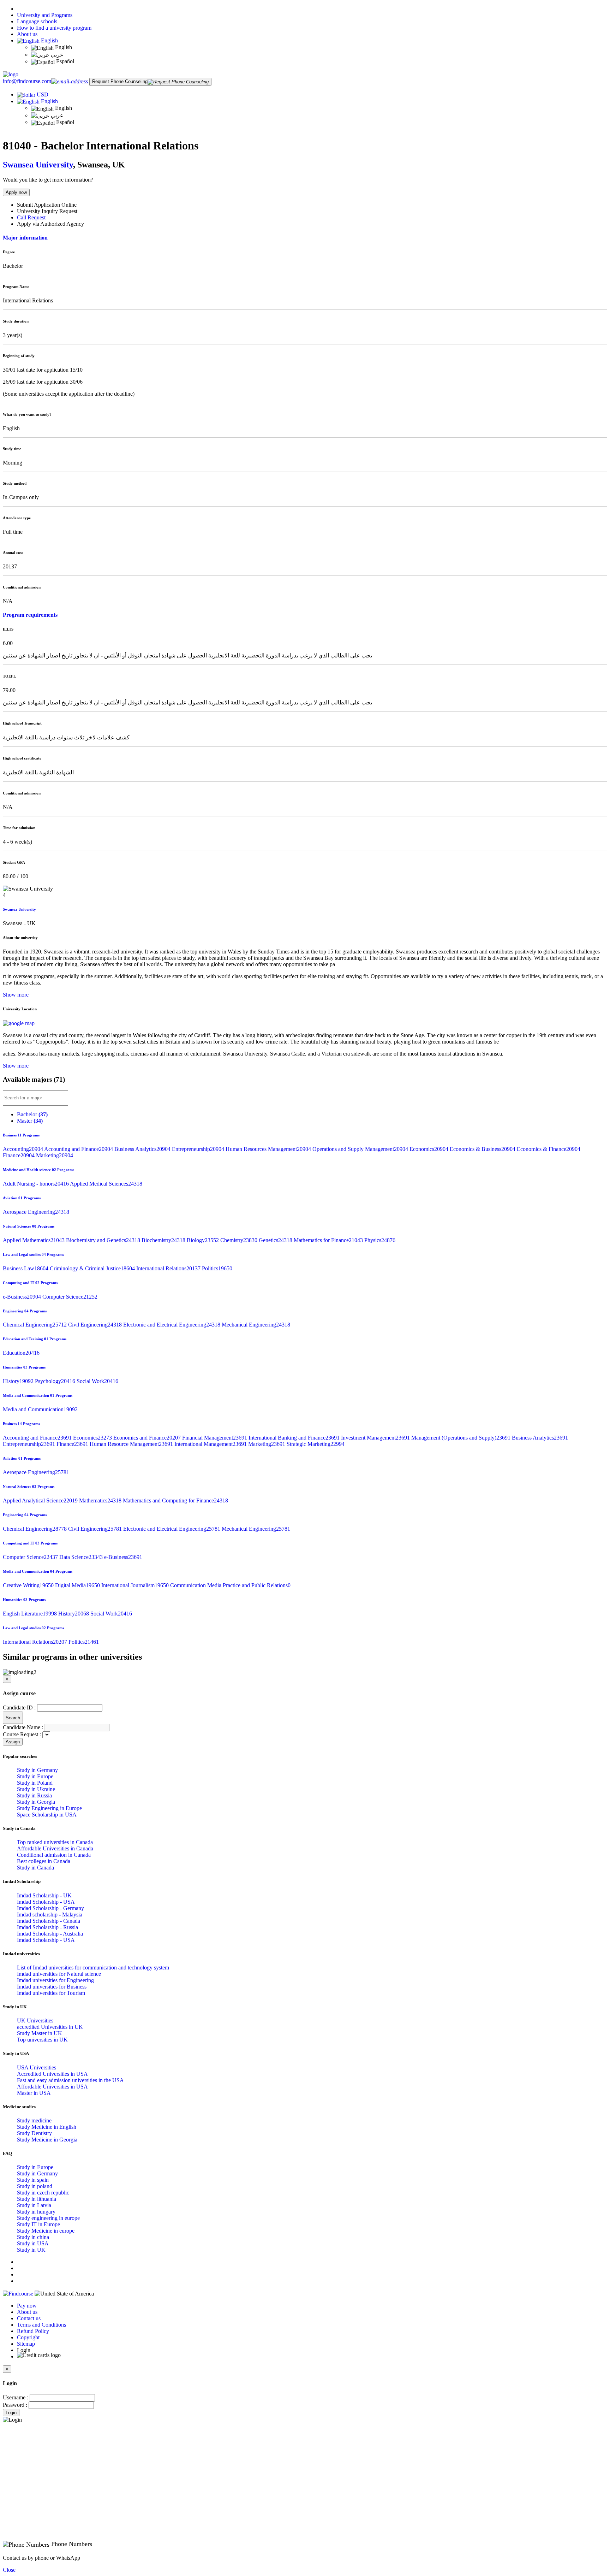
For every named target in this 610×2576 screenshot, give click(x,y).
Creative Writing (29, 1585)
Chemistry (240, 1240)
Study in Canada (35, 1868)
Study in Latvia (34, 2205)
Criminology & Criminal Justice (93, 1268)
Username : (16, 2397)
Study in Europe (35, 1776)
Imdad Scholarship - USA (46, 1902)
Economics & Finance (549, 1149)
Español (64, 61)
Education (21, 1353)
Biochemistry (164, 1240)
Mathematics (101, 1500)
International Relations (169, 1268)
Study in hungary (36, 2212)
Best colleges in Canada (44, 1861)
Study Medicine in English (47, 2127)
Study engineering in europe (48, 2218)
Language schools (37, 21)
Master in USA (34, 2093)
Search (13, 1718)
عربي (56, 55)
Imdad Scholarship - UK (44, 1895)
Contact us (29, 2318)
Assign (13, 1742)
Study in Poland (35, 1783)
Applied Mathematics (34, 1240)
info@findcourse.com (27, 81)
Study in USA (33, 2243)
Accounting (23, 1149)
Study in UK (31, 2250)
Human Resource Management (132, 1444)
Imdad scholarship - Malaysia (50, 1915)
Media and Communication (40, 1409)
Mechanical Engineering (256, 1325)
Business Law (26, 1268)
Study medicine (34, 2120)
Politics (217, 1268)
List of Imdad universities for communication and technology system (93, 1968)
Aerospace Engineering (36, 1212)
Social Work (97, 1381)
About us (27, 34)
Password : (15, 2405)
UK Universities (35, 2020)
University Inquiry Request (47, 211)
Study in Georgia (36, 1802)
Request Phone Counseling (120, 81)
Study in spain (33, 2180)
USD (43, 94)
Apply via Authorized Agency (50, 224)
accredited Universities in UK (50, 2027)
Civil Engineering (96, 1325)
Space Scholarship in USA (47, 1815)
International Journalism (136, 1585)
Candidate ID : (19, 1708)
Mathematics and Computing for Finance (175, 1500)
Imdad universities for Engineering (55, 1980)
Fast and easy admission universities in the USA (70, 2080)
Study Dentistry (34, 2133)
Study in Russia (34, 1795)
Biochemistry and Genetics (104, 1240)
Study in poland (35, 2186)
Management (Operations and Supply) (462, 1438)
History (19, 1381)
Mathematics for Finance (329, 1240)
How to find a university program (54, 28)
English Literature (31, 1614)
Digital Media (78, 1585)
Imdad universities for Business (52, 1987)
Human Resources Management (269, 1149)
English (49, 40)
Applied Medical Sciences (106, 1184)
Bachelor (32, 1114)
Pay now (27, 2306)
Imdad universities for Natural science (59, 1974)
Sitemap (26, 2344)
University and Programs (45, 15)
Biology (204, 1240)
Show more (16, 995)
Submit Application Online (47, 205)
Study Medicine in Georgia (47, 2140)
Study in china (33, 2237)
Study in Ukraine (36, 1789)
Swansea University (38, 165)
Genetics (276, 1240)
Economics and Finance (148, 1438)
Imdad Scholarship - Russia (47, 1927)
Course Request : (22, 1734)
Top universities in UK (42, 2040)
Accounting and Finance (79, 1149)
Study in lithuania (37, 2199)
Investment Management (376, 1438)
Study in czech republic (43, 2193)
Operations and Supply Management (361, 1149)
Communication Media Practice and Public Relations (230, 1585)
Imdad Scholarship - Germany (50, 1908)
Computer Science (70, 1297)
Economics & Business (483, 1149)
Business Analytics (143, 1149)
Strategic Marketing (316, 1444)
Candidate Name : (23, 1727)
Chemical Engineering (35, 1325)
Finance (19, 1155)
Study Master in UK (40, 2033)
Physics (380, 1240)
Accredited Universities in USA (52, 2074)
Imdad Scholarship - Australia (50, 1934)
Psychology (56, 1381)
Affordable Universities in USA (52, 2087)
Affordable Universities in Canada (55, 1848)
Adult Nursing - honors (36, 1184)
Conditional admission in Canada (54, 1855)
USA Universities (37, 2067)
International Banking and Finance (295, 1438)
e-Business (23, 1297)
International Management (211, 1444)
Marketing (55, 1155)
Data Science (82, 1557)
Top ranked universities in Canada (55, 1842)
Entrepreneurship (199, 1149)
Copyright (28, 2337)
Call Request (31, 217)
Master (30, 1121)
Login (11, 2413)
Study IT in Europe (38, 2224)
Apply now (16, 192)
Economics (430, 1149)
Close (9, 2570)
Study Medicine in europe (46, 2231)
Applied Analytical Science (41, 1500)
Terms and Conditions (41, 2325)
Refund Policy (33, 2331)
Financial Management (215, 1438)
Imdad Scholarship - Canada (49, 1921)
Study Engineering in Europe (49, 1808)
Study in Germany (37, 1770)
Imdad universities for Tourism (51, 1993)
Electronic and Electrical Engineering (172, 1325)
